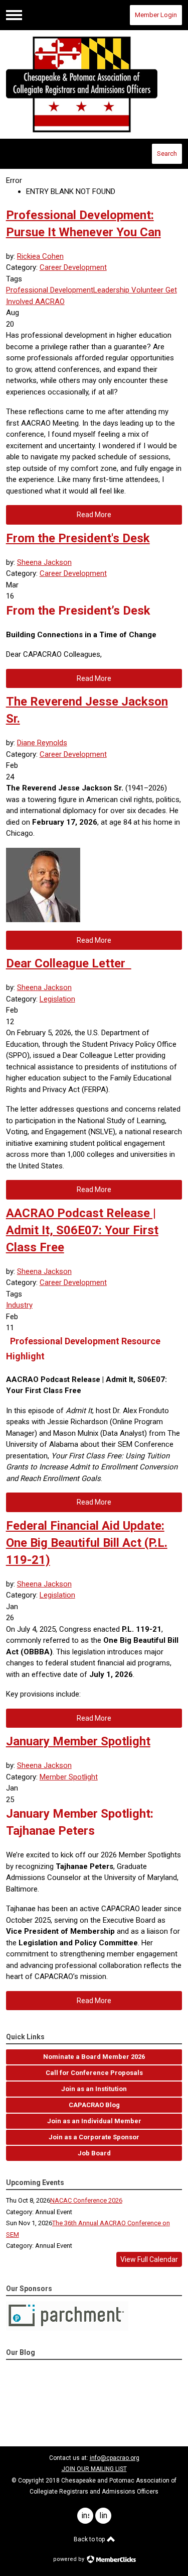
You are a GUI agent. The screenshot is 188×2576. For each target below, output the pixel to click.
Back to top (90, 2539)
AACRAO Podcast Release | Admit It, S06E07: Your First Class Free (82, 1230)
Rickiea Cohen (40, 256)
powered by (69, 2559)
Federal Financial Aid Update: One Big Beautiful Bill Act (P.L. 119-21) (87, 1543)
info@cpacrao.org (115, 2458)
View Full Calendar (149, 2259)
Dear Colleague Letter (69, 963)
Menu (14, 15)
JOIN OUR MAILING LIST (94, 2469)
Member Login (156, 15)
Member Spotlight (69, 1777)
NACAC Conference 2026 (86, 2200)
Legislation (57, 999)
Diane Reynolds (42, 743)
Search (167, 154)
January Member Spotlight (78, 1741)
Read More (94, 515)
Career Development (73, 267)
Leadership (111, 290)
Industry (19, 1305)
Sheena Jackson (44, 562)
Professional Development (50, 290)
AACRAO (49, 302)
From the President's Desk (78, 538)
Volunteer (146, 290)
